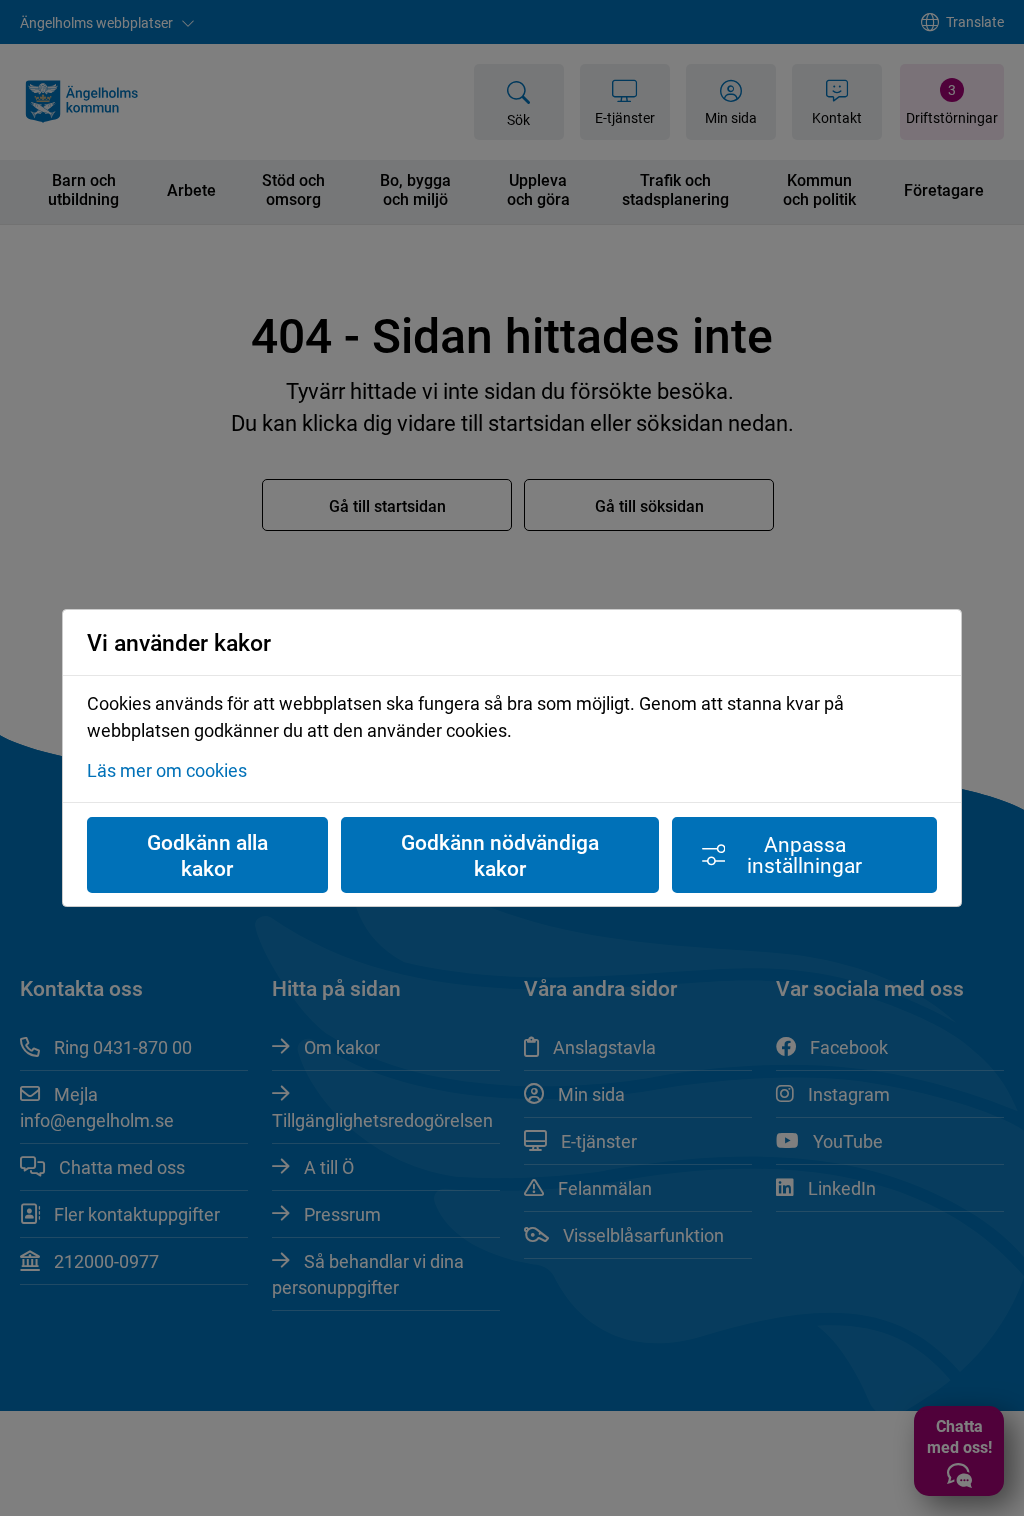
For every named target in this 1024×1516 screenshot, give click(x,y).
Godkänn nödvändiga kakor (500, 855)
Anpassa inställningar (804, 854)
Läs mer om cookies (167, 770)
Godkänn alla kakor (207, 855)
